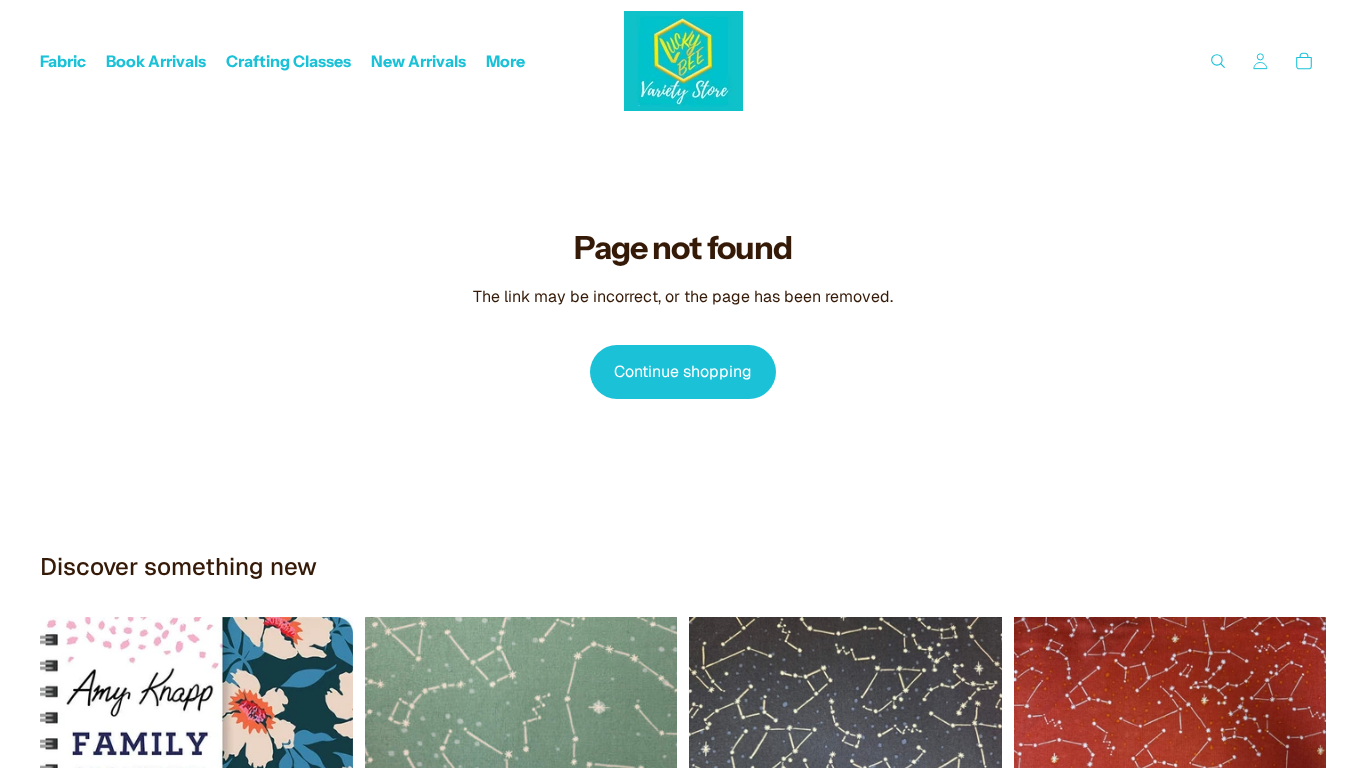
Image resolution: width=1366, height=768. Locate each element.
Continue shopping (683, 371)
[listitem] (505, 61)
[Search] (1218, 61)
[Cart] (1304, 61)
